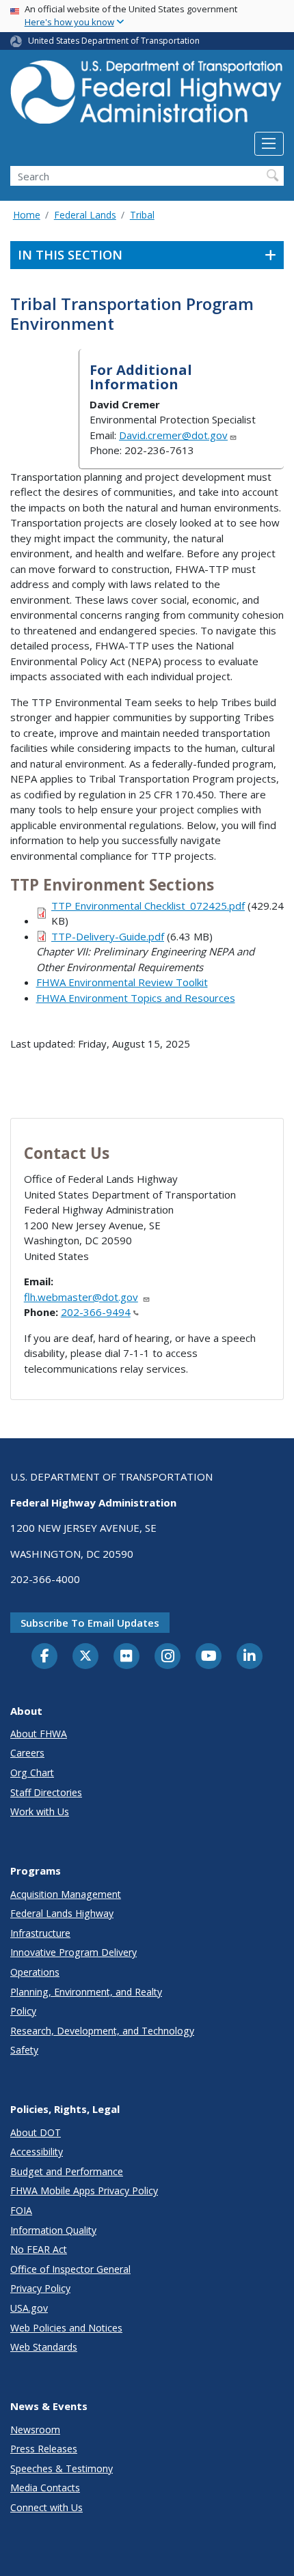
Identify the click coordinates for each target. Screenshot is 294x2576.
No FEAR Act (39, 2249)
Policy (23, 2011)
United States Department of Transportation (114, 41)
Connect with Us (46, 2507)
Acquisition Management (66, 1894)
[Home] (147, 96)
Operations (35, 1972)
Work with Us (40, 1811)
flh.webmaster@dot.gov (81, 1297)
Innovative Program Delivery (73, 1952)
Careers (27, 1753)
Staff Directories (46, 1792)
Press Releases (44, 2449)
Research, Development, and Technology (102, 2031)
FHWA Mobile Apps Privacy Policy (84, 2190)
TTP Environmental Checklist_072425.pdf (148, 906)
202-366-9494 (96, 1312)
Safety (24, 2050)
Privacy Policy (40, 2288)
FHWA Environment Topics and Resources (136, 998)
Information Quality (53, 2230)
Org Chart (32, 1773)
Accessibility (37, 2152)
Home (27, 215)
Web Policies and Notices (66, 2328)
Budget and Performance (67, 2171)
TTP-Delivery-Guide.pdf (108, 936)
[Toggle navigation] (269, 144)
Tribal (142, 215)
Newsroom (35, 2430)
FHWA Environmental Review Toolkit (122, 982)
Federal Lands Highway (62, 1913)
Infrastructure (40, 1933)
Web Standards (44, 2347)
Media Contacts (45, 2488)
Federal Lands (85, 215)
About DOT (36, 2132)
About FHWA (39, 1734)
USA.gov (29, 2308)
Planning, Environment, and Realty (86, 1992)
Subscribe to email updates (90, 1623)
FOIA (21, 2210)
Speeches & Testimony (62, 2468)
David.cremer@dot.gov (173, 435)
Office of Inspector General (70, 2269)
